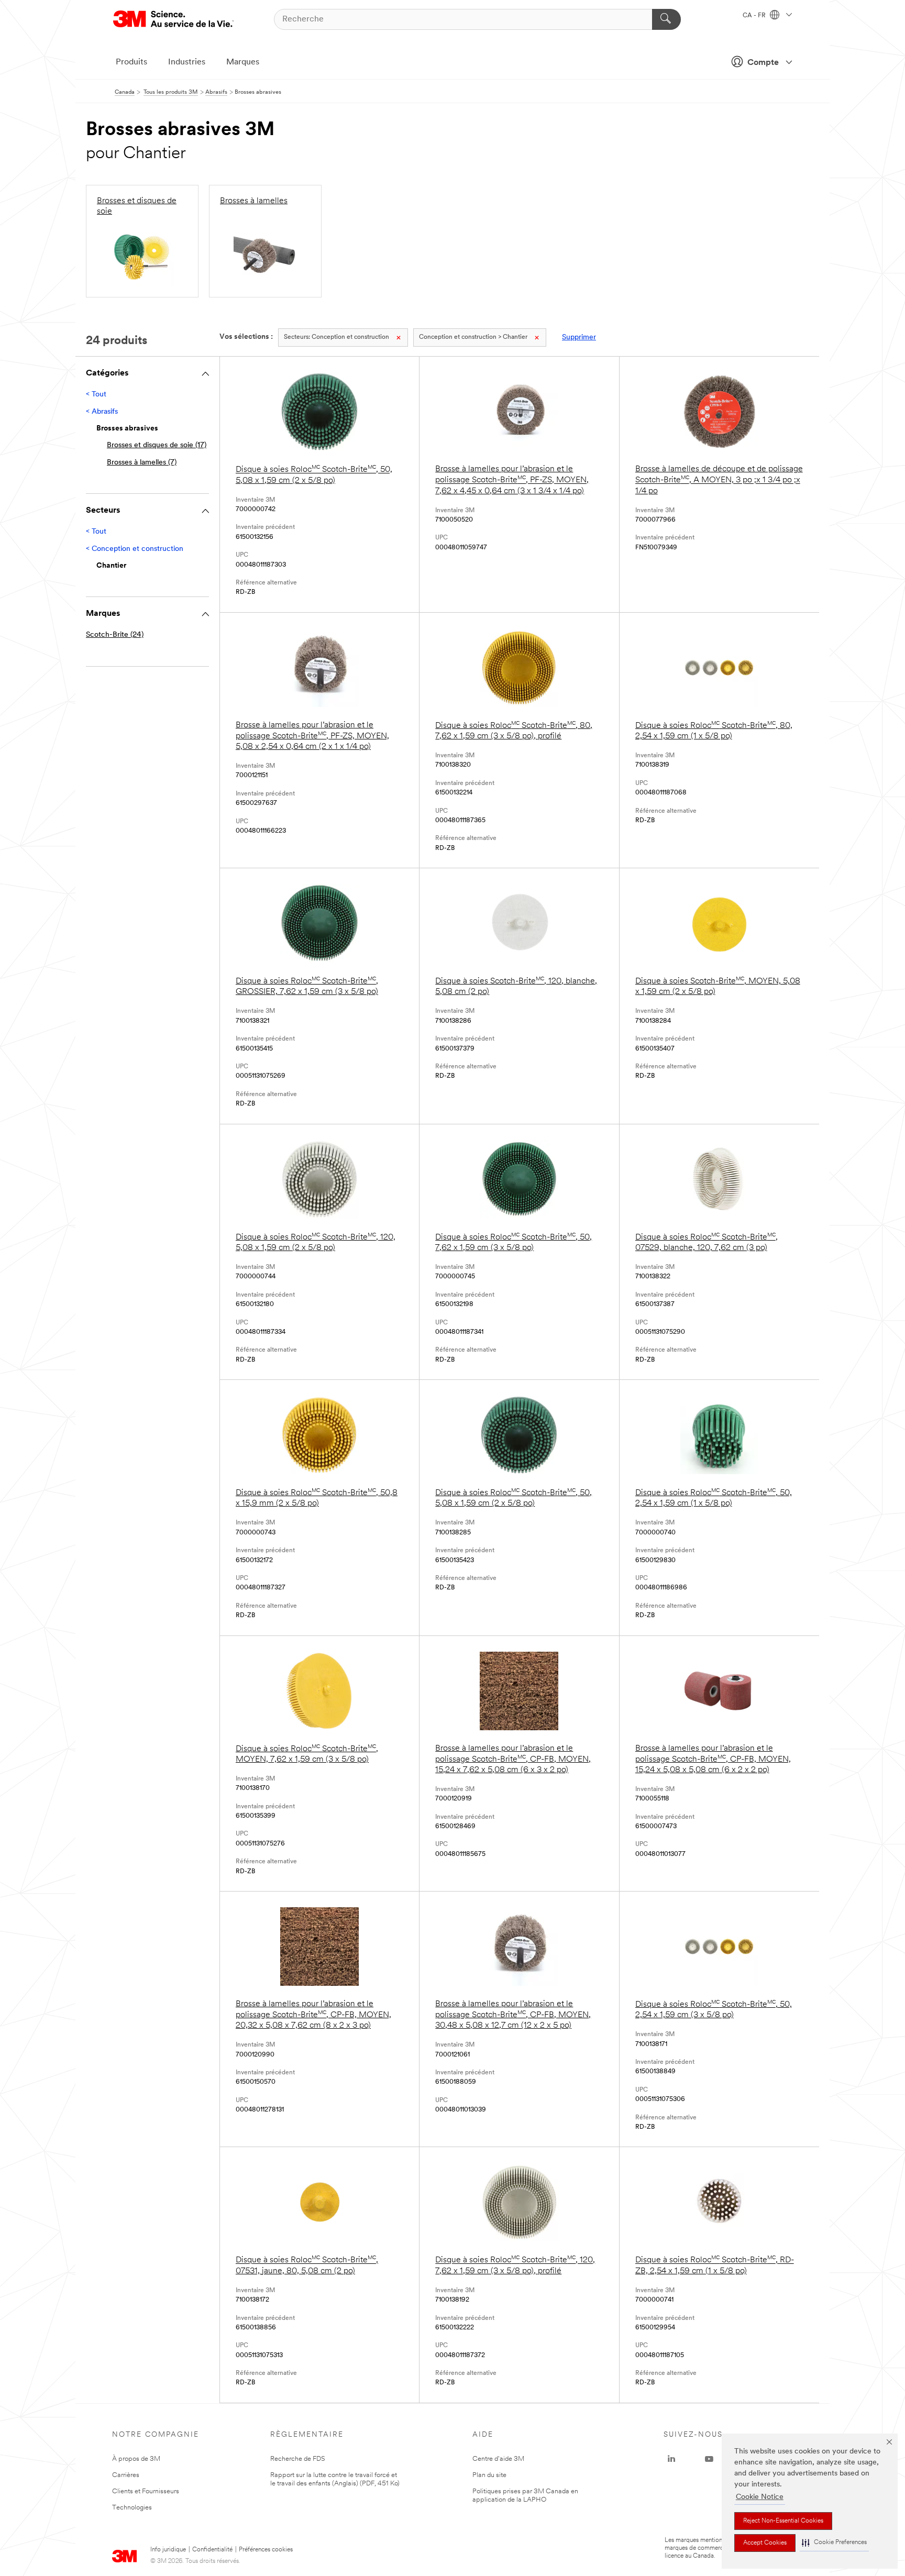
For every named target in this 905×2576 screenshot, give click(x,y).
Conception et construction (336, 337)
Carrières (126, 2475)
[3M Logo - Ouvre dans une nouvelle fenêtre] (173, 19)
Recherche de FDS (298, 2459)
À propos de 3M (136, 2459)
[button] (834, 2543)
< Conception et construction (135, 549)
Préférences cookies (266, 2550)
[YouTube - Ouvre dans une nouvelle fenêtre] (709, 2459)
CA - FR (755, 16)
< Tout (96, 395)
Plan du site (489, 2475)
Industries (187, 62)
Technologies (132, 2508)
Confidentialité (212, 2550)
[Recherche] (666, 19)
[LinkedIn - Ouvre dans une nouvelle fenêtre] (671, 2459)
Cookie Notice (760, 2497)
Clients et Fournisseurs (146, 2491)
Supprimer (579, 338)
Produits (131, 62)
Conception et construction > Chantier (473, 337)
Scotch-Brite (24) (115, 635)
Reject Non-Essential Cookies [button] (783, 2521)
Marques (243, 62)
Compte (763, 63)
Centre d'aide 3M (498, 2459)
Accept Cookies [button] (765, 2543)
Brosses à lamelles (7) (142, 463)
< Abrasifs (102, 412)
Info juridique (168, 2550)
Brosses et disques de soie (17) (157, 445)
